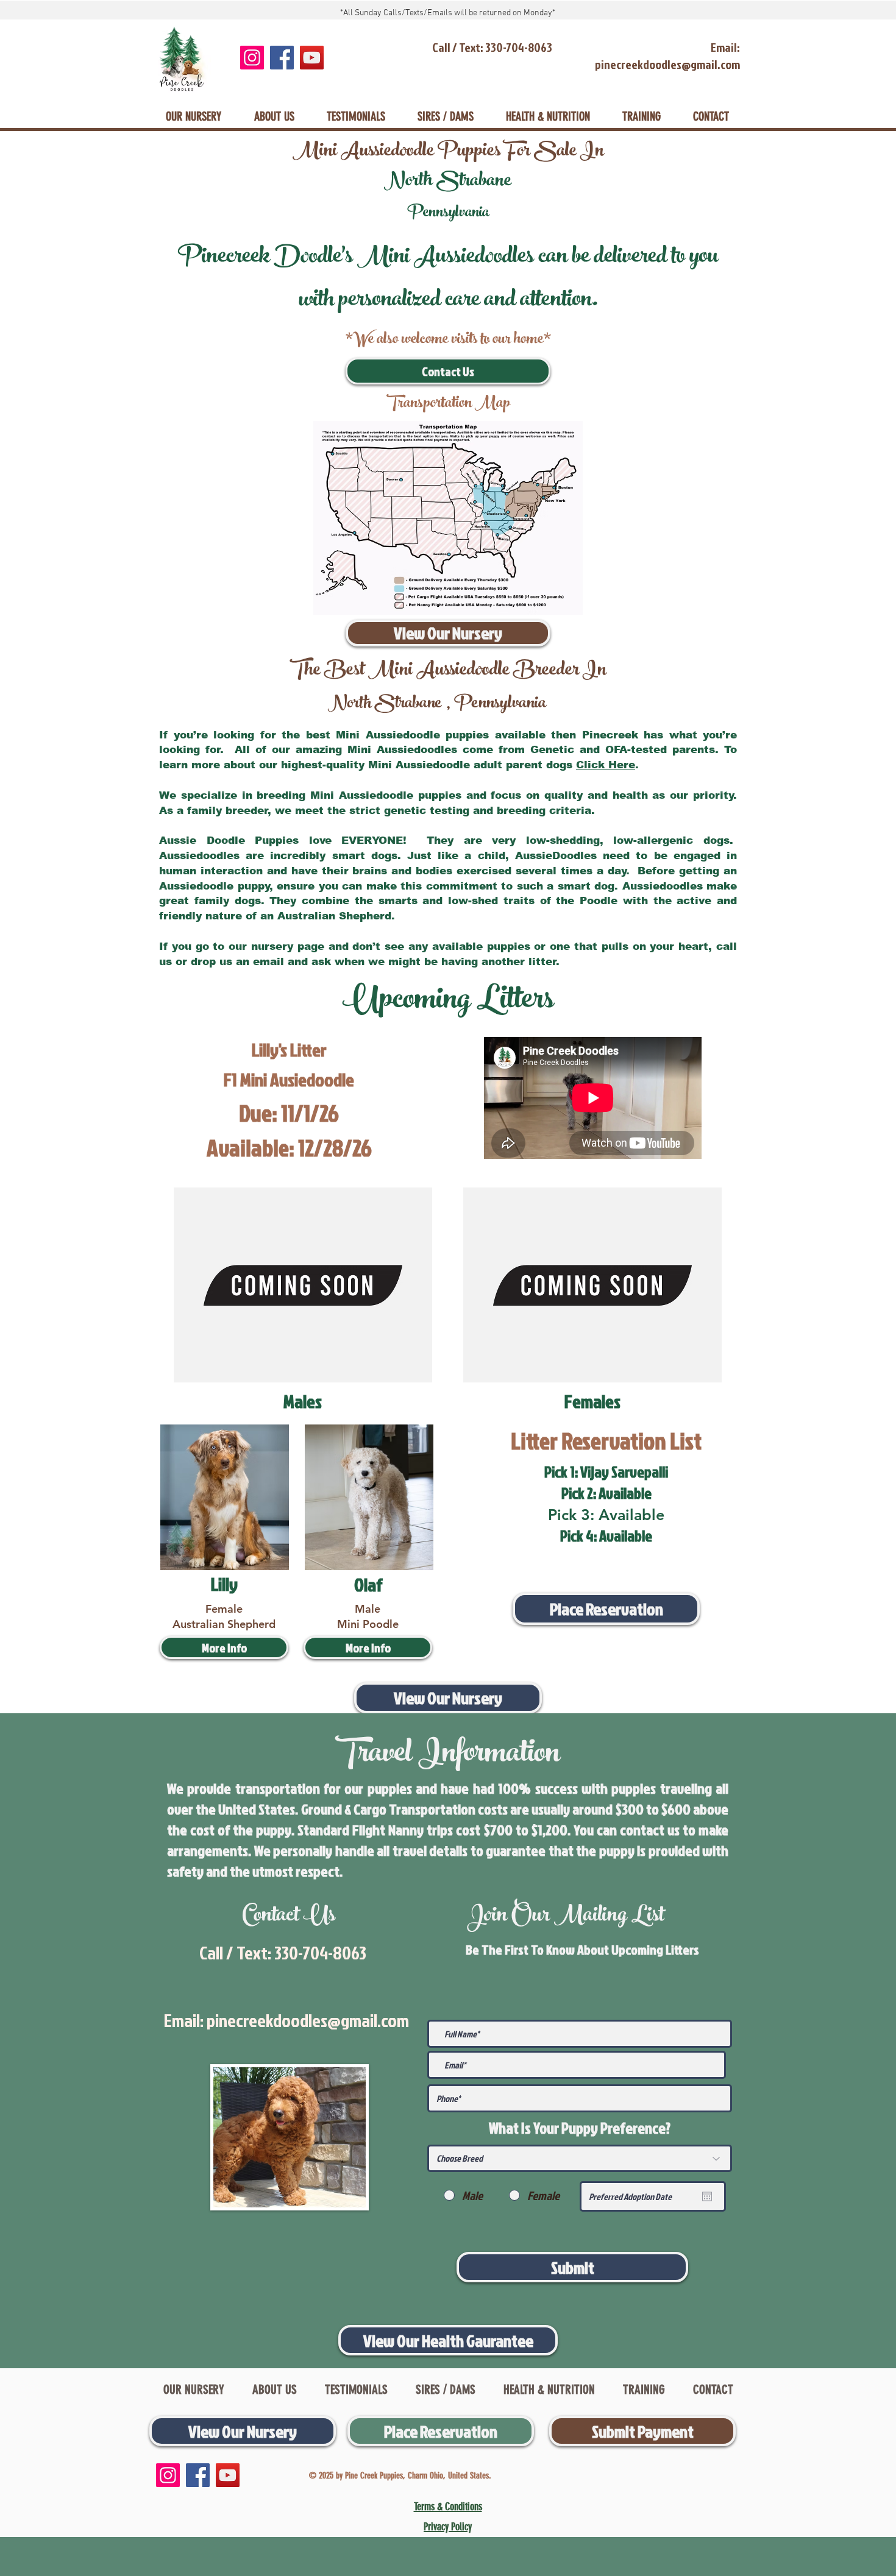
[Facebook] (282, 58)
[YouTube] (312, 58)
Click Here (606, 765)
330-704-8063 (320, 1953)
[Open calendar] (707, 2196)
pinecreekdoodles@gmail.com (308, 2020)
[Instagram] (252, 58)
